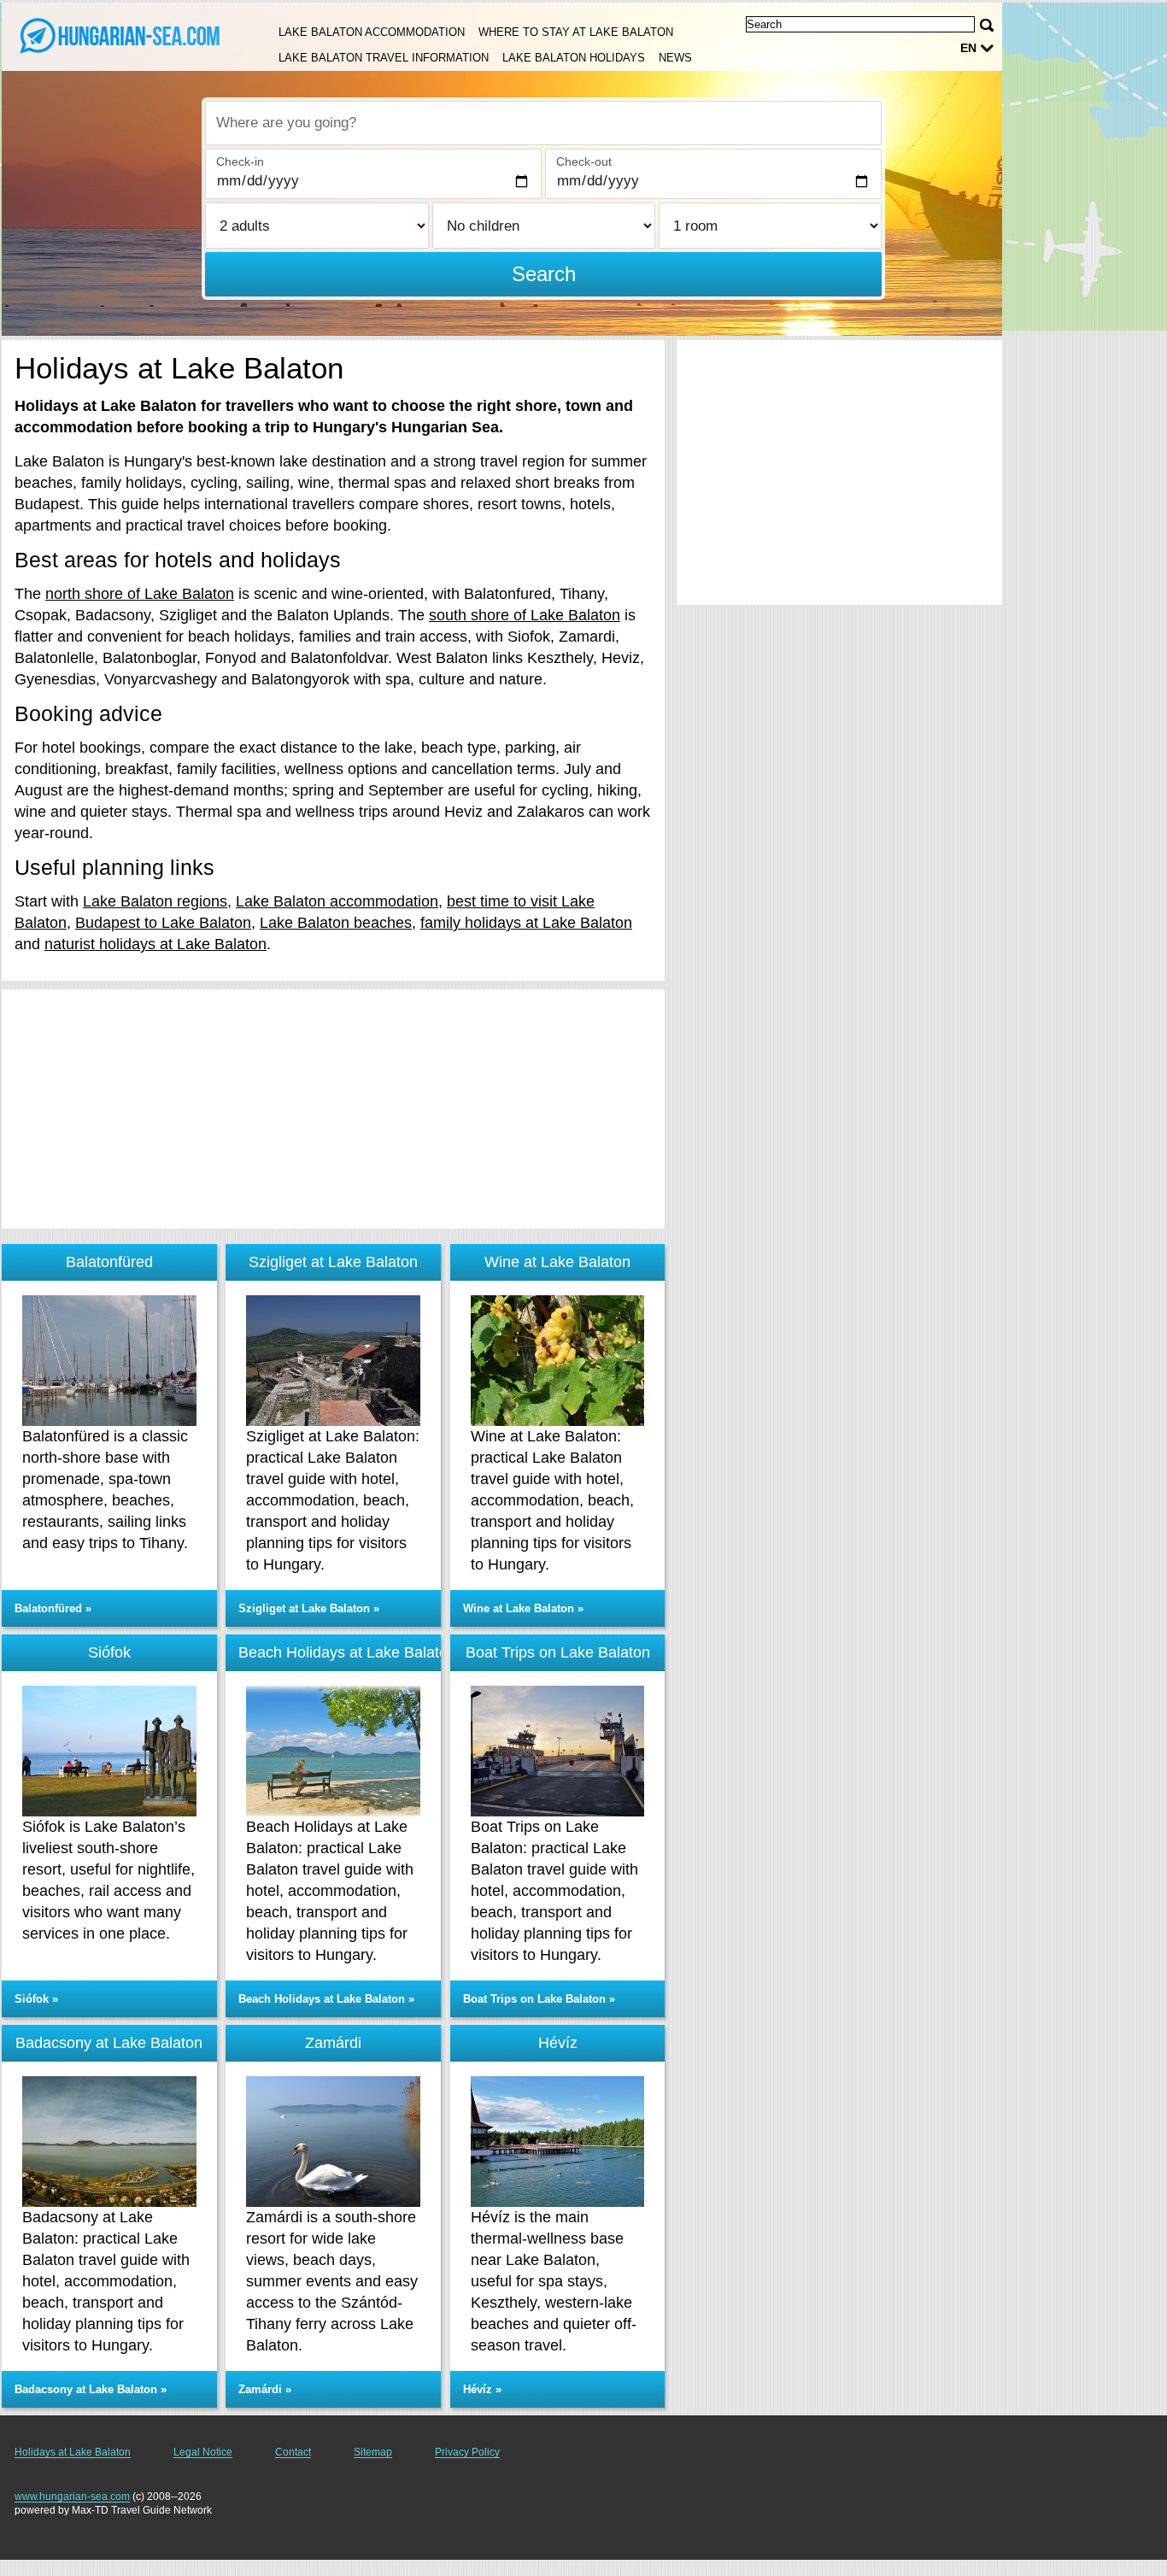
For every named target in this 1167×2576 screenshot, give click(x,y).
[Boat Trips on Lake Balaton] (558, 1751)
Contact (293, 2452)
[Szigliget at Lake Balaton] (333, 1361)
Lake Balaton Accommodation (372, 32)
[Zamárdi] (333, 2142)
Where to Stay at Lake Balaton (576, 32)
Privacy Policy (467, 2452)
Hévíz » (482, 2389)
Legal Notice (203, 2452)
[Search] (987, 25)
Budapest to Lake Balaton (163, 923)
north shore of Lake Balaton (140, 594)
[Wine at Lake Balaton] (558, 1361)
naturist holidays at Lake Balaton (155, 944)
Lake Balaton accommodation (337, 901)
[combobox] (543, 123)
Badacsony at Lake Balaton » (91, 2389)
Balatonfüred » (53, 1608)
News (675, 58)
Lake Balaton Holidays (574, 58)
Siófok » (36, 1999)
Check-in (240, 161)
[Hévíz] (558, 2142)
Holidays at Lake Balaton (73, 2452)
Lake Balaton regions (155, 901)
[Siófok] (109, 1751)
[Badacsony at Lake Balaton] (109, 2142)
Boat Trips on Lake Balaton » (539, 1999)
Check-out (584, 161)
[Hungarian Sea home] (120, 35)
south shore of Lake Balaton (525, 615)
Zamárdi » (265, 2389)
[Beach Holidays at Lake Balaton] (333, 1751)
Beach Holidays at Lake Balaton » (326, 1999)
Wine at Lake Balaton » (523, 1608)
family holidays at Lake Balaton (526, 923)
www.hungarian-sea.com (72, 2497)
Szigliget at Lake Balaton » (309, 1608)
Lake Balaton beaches (336, 923)
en (968, 48)
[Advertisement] (333, 1109)
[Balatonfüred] (109, 1361)
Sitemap (373, 2452)
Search (544, 274)
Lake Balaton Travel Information (384, 58)
